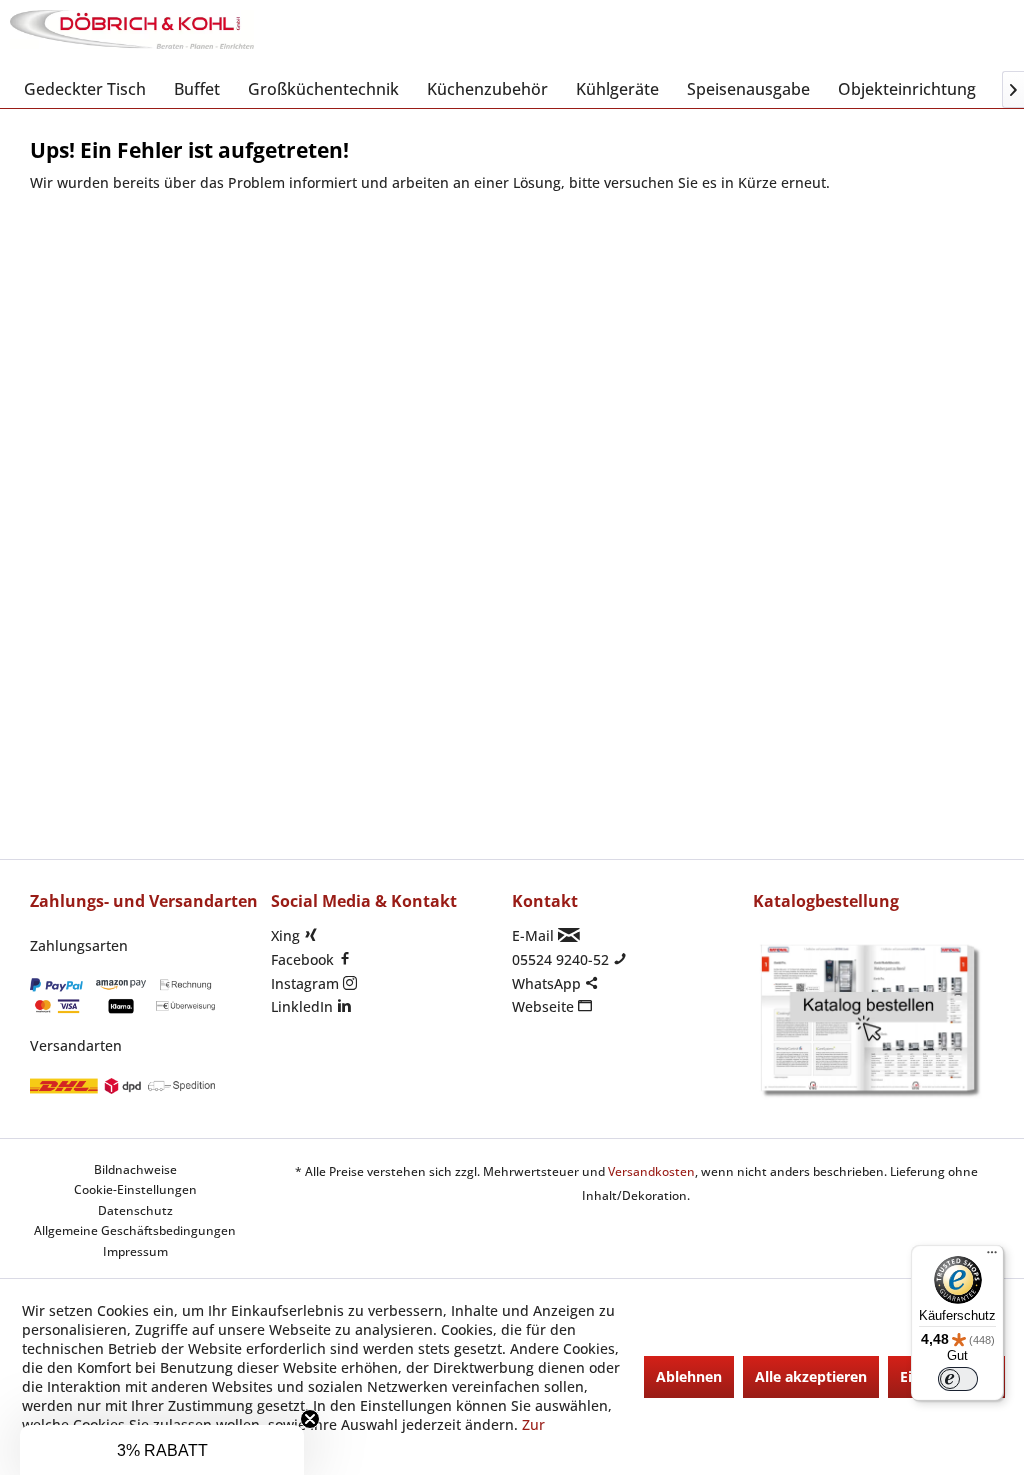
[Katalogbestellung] (868, 1021)
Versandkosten (651, 1171)
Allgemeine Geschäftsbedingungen (135, 1230)
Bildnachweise (135, 1169)
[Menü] (992, 1257)
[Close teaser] (310, 1419)
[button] (162, 1450)
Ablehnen (689, 1376)
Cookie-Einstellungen (135, 1189)
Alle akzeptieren (811, 1376)
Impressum (135, 1251)
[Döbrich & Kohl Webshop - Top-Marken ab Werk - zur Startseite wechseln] (132, 35)
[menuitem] (85, 89)
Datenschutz (135, 1210)
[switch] (958, 1379)
